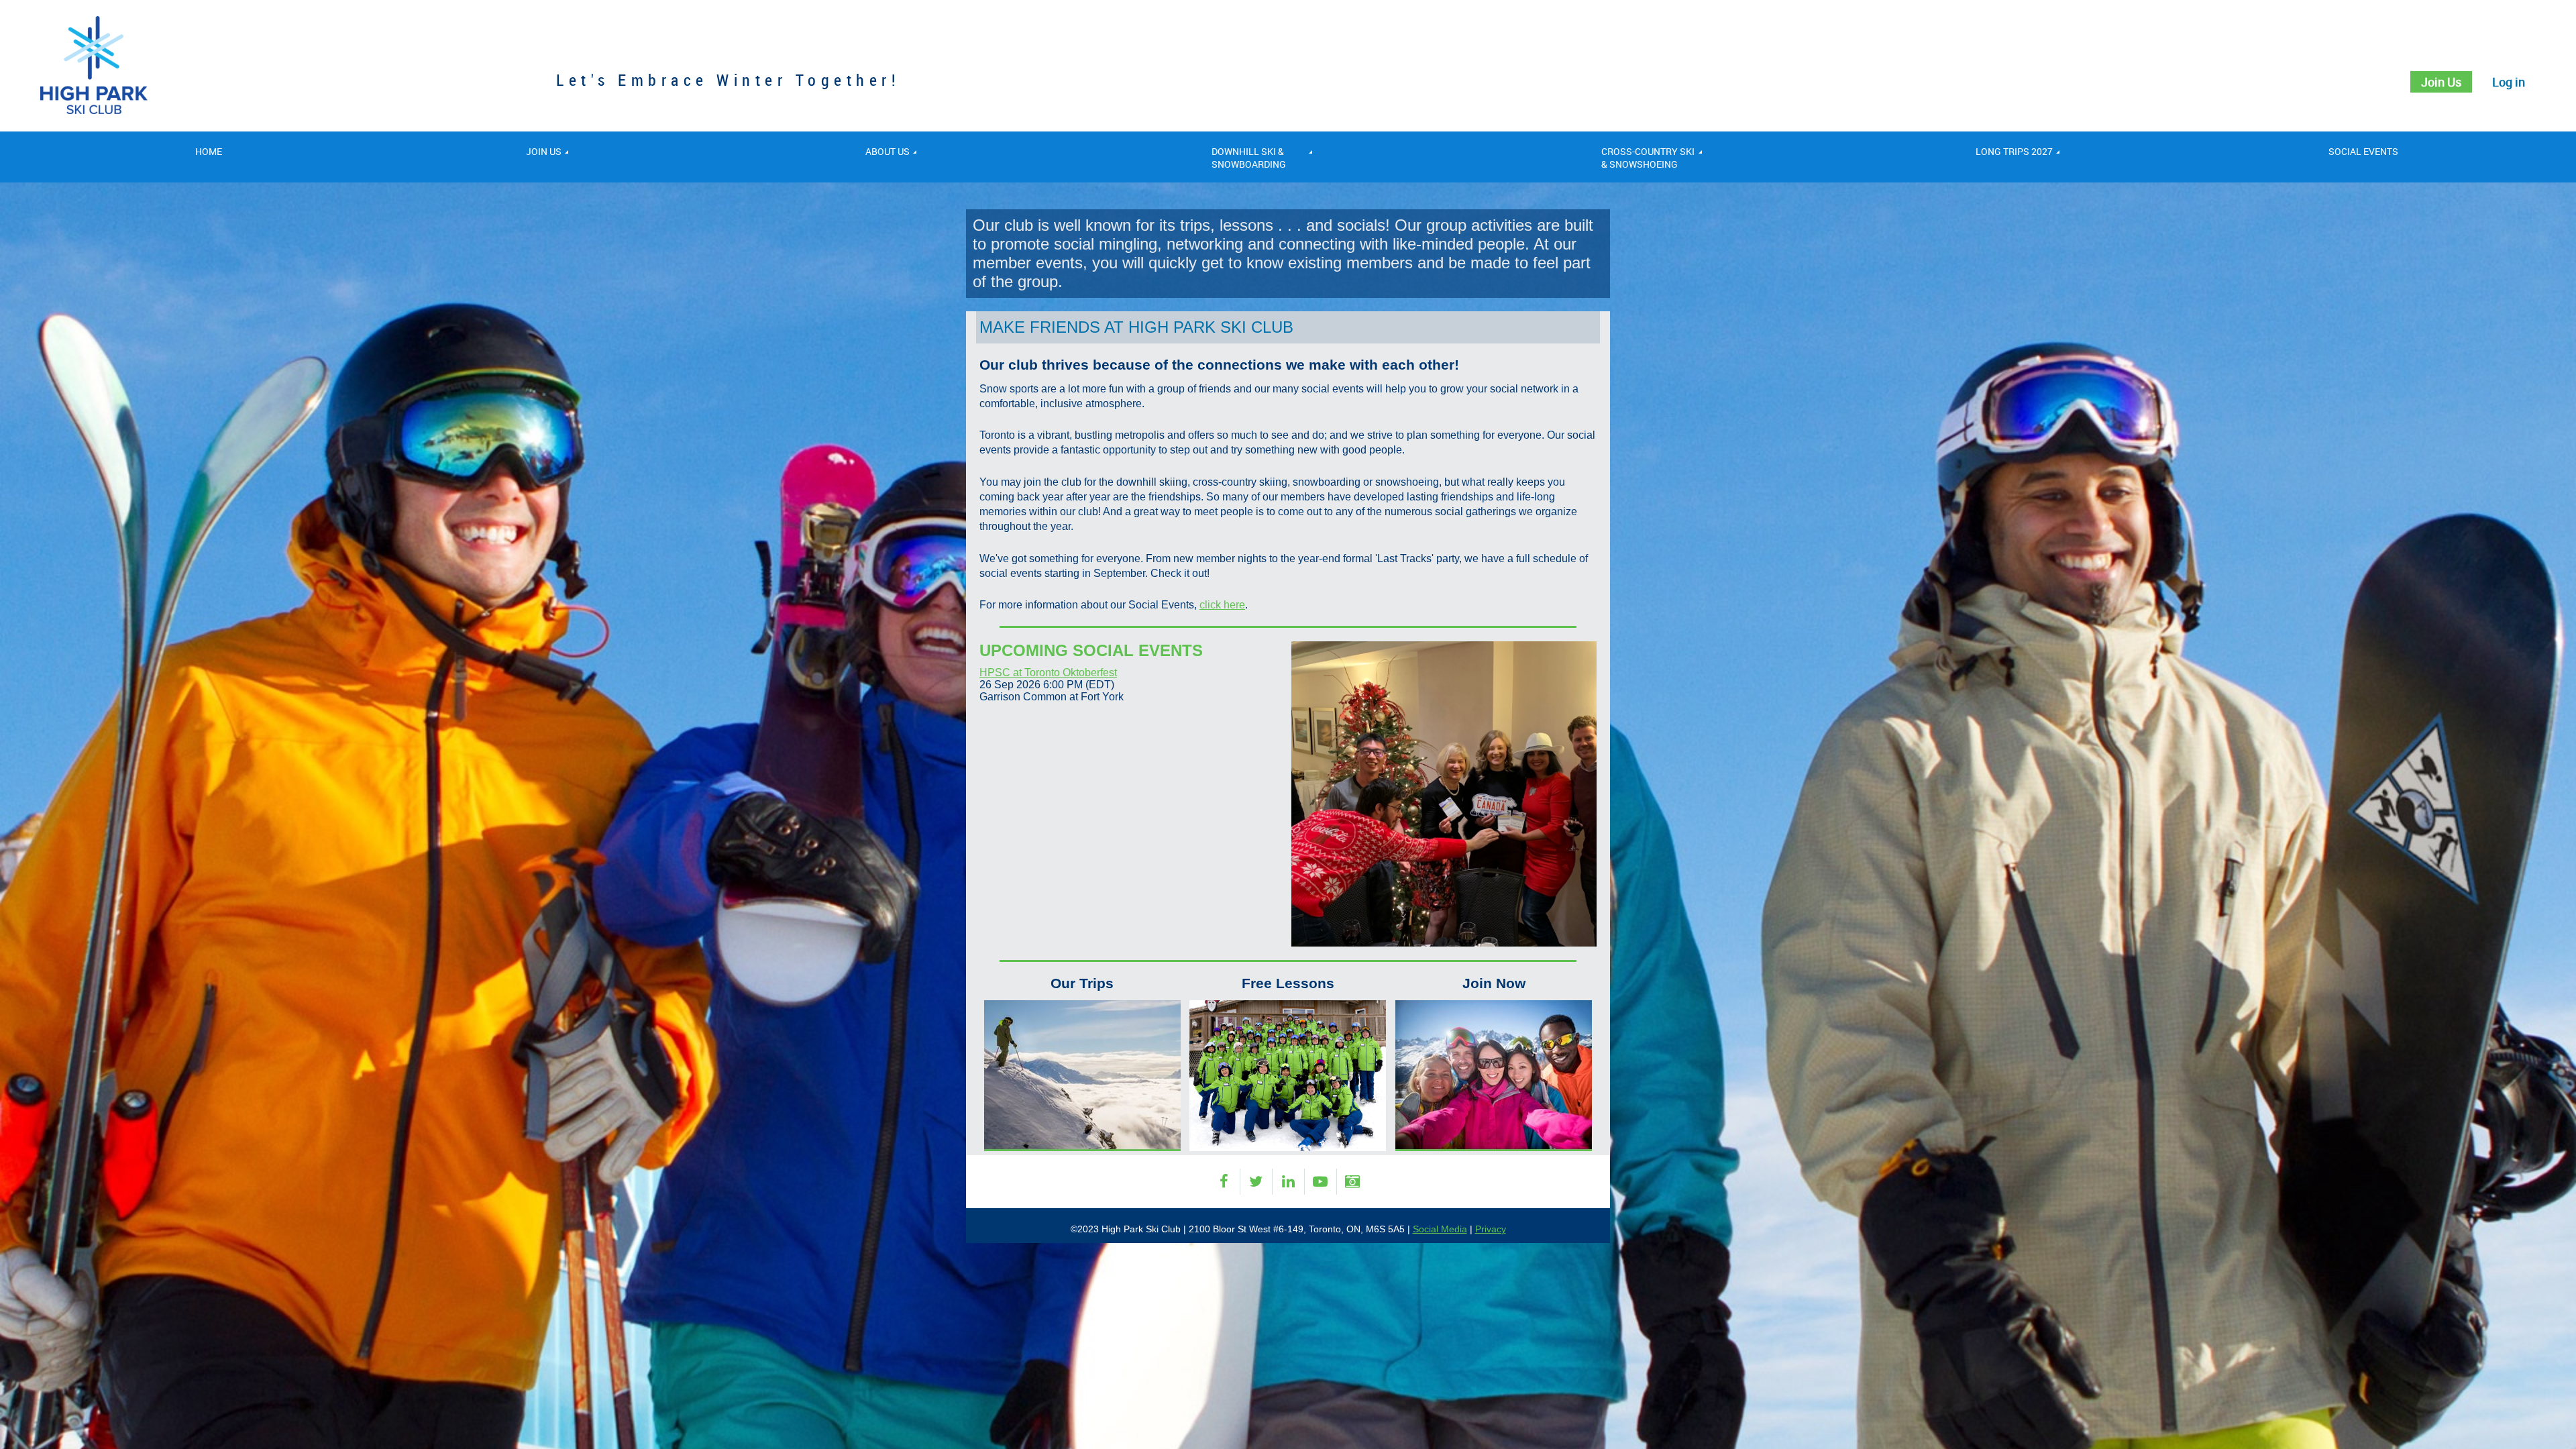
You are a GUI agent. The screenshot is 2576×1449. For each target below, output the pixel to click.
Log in (2509, 82)
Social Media (1440, 1229)
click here (1222, 605)
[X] (1256, 1182)
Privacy (1491, 1229)
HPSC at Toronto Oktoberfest (1048, 673)
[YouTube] (1321, 1182)
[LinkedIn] (1288, 1182)
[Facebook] (1224, 1182)
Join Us (2441, 82)
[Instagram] (1353, 1182)
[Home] (94, 110)
